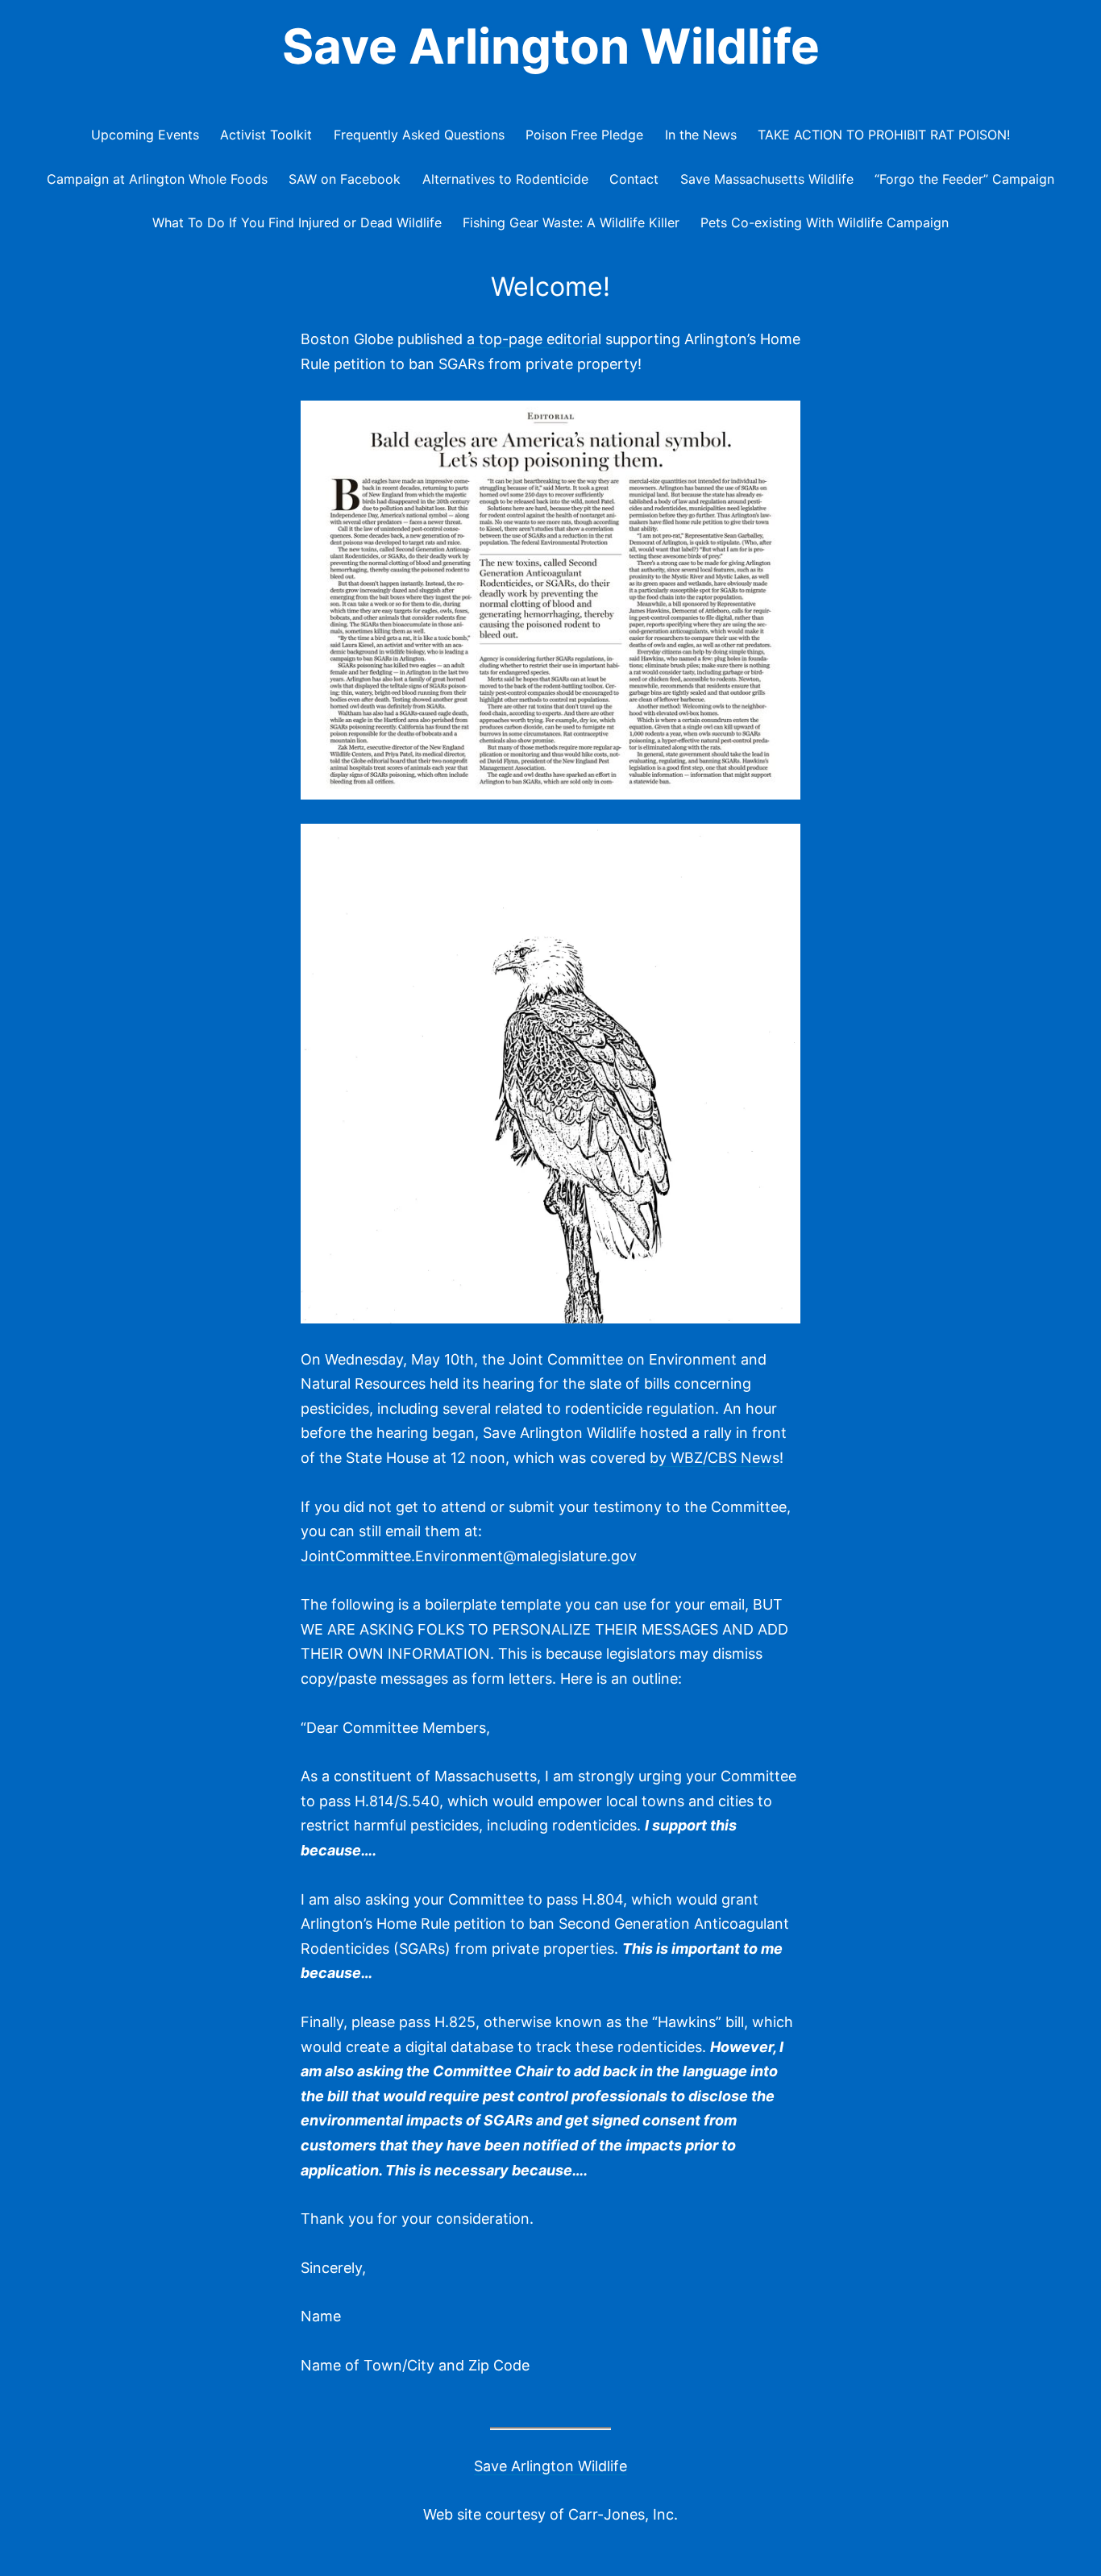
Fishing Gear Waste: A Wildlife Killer (571, 222)
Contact (634, 179)
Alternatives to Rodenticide (505, 179)
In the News (701, 135)
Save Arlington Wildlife (551, 46)
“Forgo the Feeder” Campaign (964, 179)
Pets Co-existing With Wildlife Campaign (825, 222)
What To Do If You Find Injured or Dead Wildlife (297, 222)
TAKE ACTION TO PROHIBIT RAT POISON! (884, 135)
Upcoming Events (145, 135)
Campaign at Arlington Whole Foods (157, 179)
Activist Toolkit (266, 135)
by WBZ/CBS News (715, 1458)
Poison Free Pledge (584, 135)
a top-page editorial (534, 339)
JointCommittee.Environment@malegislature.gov (469, 1556)
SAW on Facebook (345, 179)
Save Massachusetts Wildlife (767, 179)
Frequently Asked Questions (419, 135)
